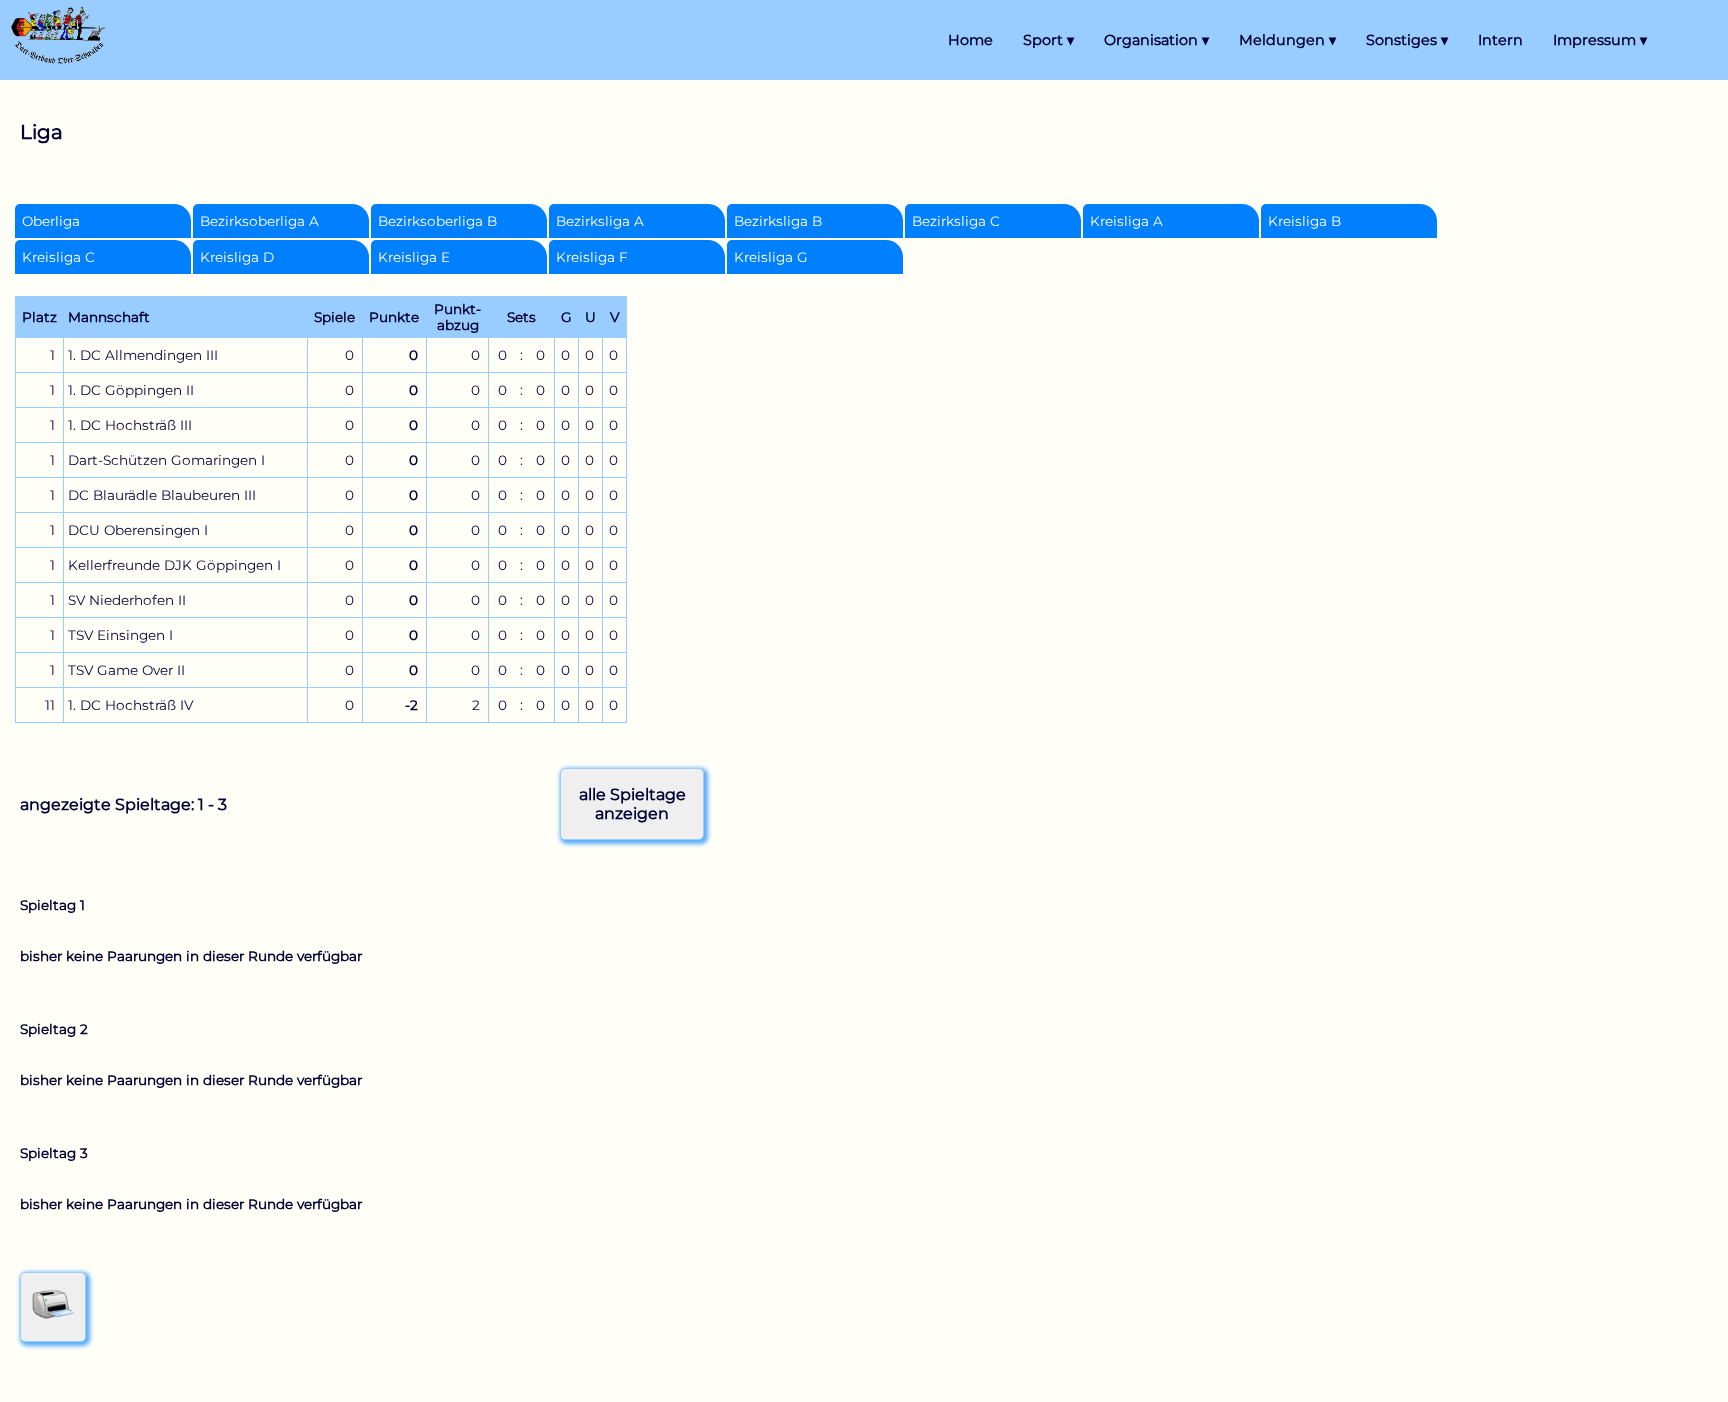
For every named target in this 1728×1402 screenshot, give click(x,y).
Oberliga (51, 221)
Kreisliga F (592, 257)
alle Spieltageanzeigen (632, 804)
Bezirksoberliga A (259, 221)
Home (970, 40)
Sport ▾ (1048, 40)
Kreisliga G (771, 257)
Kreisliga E (414, 257)
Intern (1500, 40)
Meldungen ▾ (1287, 40)
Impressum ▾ (1600, 40)
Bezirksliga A (600, 221)
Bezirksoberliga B (437, 221)
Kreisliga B (1304, 221)
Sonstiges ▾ (1407, 40)
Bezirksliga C (956, 221)
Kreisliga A (1126, 221)
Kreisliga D (237, 257)
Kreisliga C (58, 257)
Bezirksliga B (778, 221)
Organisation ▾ (1156, 40)
